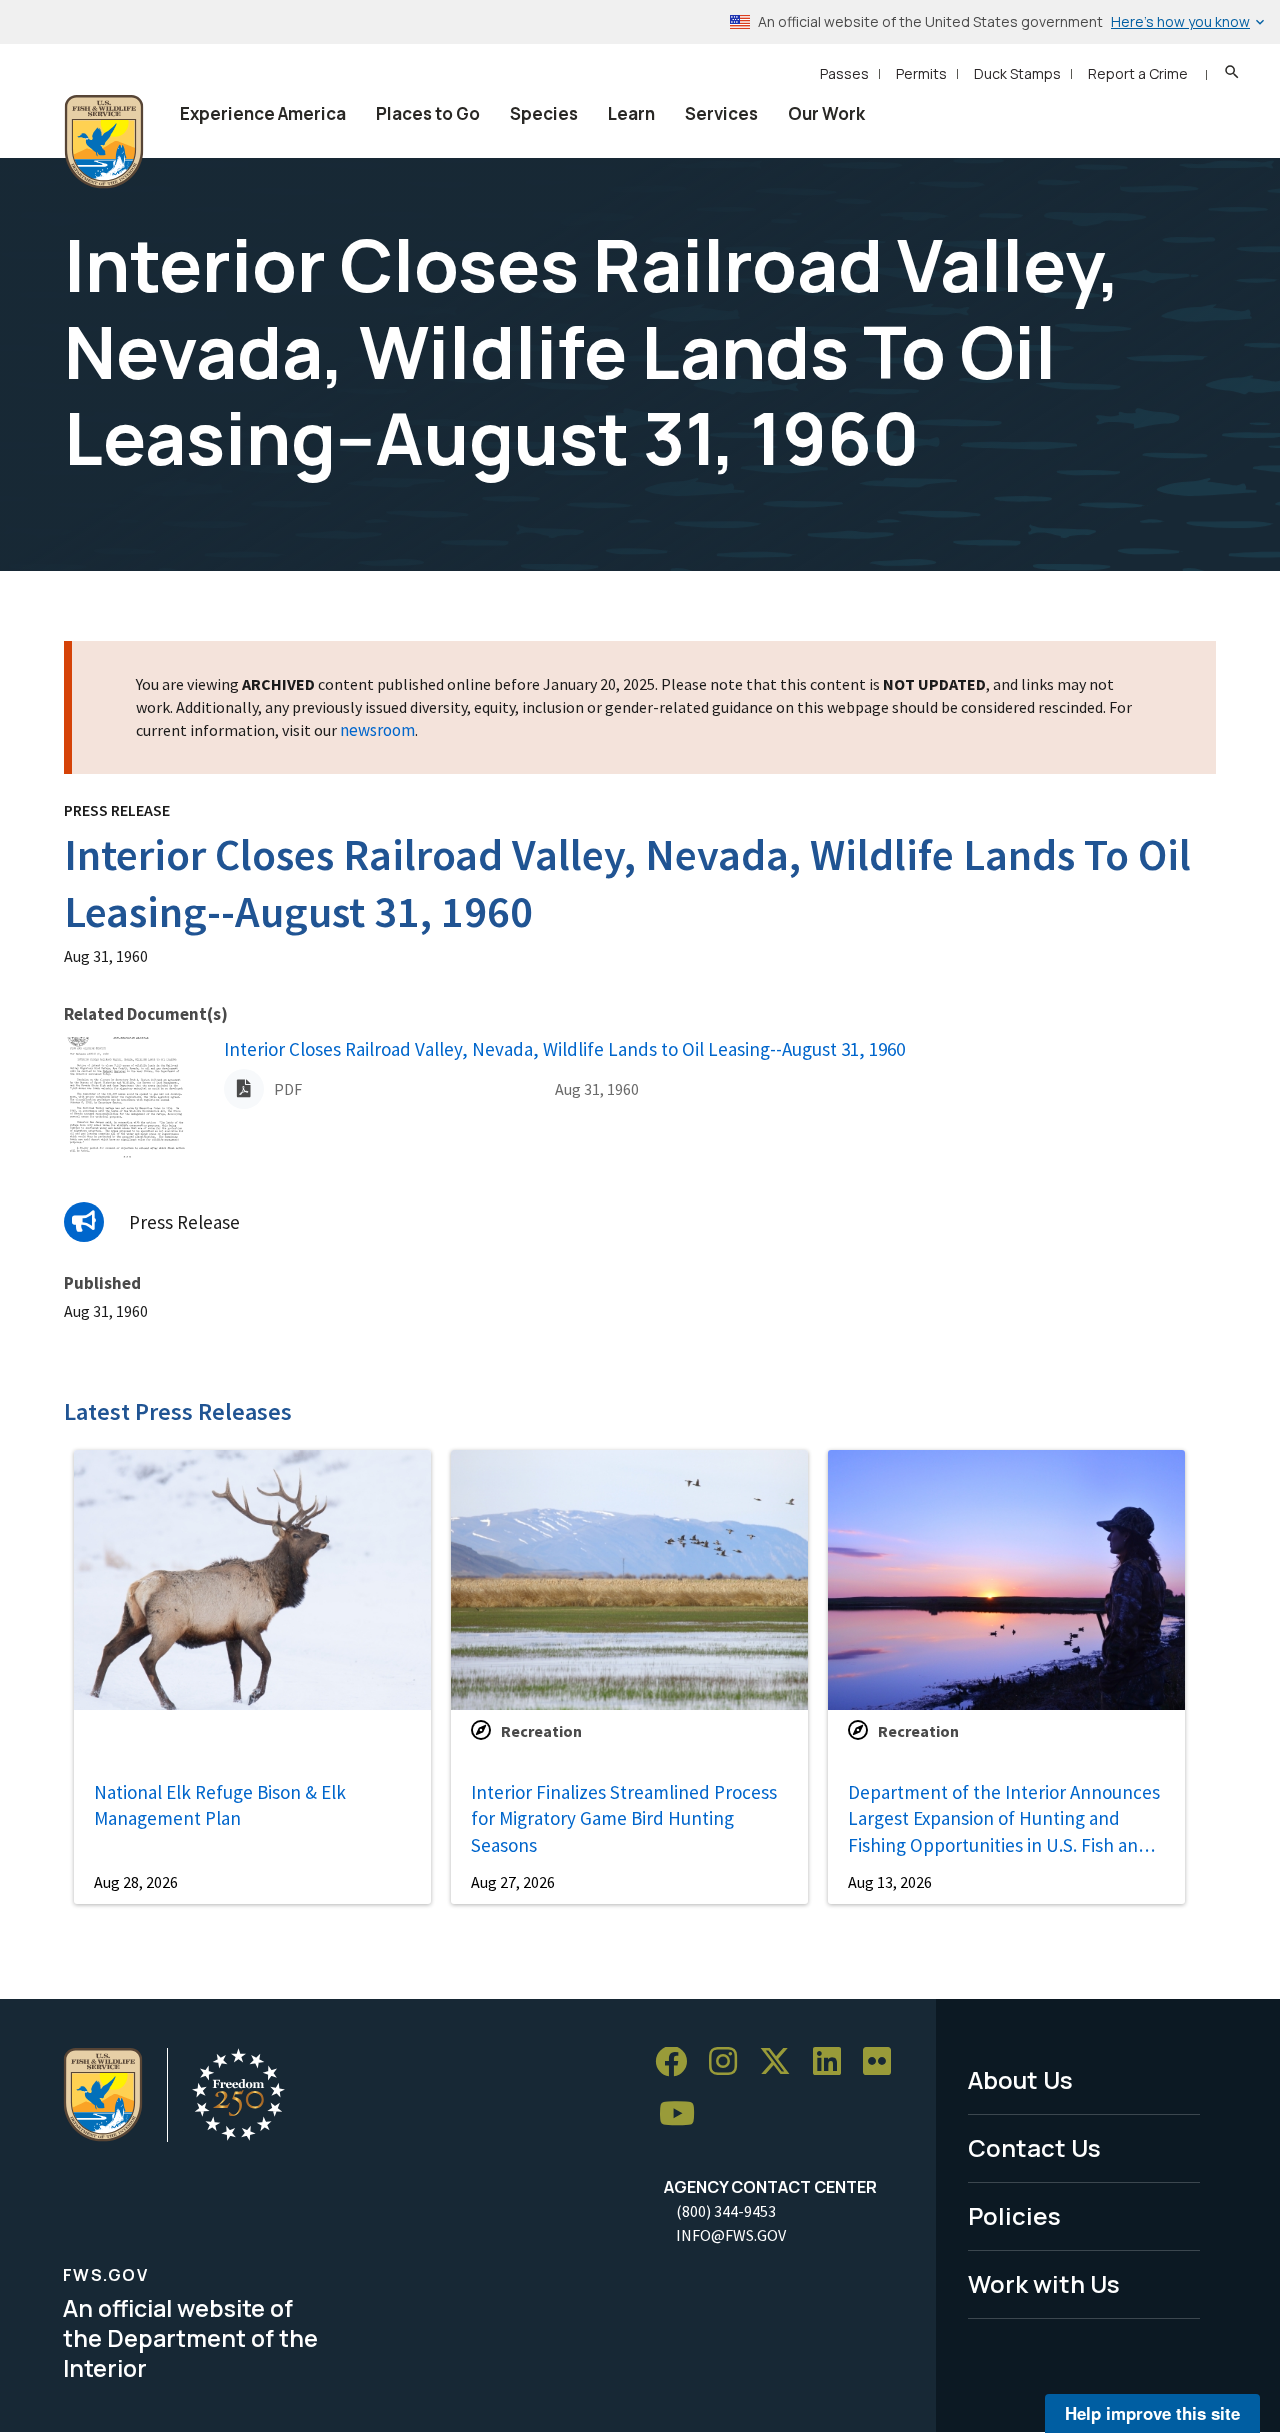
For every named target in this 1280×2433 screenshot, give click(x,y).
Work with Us (1044, 2283)
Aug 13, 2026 (890, 1882)
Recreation (541, 1731)
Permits (921, 73)
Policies (1014, 2215)
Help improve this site (1152, 2413)
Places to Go (428, 113)
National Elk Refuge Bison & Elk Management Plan (220, 1805)
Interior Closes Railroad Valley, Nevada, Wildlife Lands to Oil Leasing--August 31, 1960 (564, 1049)
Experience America (263, 113)
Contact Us (1034, 2147)
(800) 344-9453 (726, 2211)
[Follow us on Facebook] (678, 2062)
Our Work (826, 113)
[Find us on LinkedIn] (834, 2062)
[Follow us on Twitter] (782, 2062)
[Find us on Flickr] (884, 2062)
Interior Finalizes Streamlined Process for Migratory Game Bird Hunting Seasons (624, 1818)
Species (544, 113)
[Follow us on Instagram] (730, 2062)
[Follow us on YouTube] (684, 2114)
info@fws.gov (731, 2235)
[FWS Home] (104, 142)
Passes (844, 73)
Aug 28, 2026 (136, 1882)
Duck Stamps (1017, 73)
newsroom (377, 730)
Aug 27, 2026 (513, 1882)
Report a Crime (1138, 73)
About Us (1020, 2079)
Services (721, 113)
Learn (631, 113)
